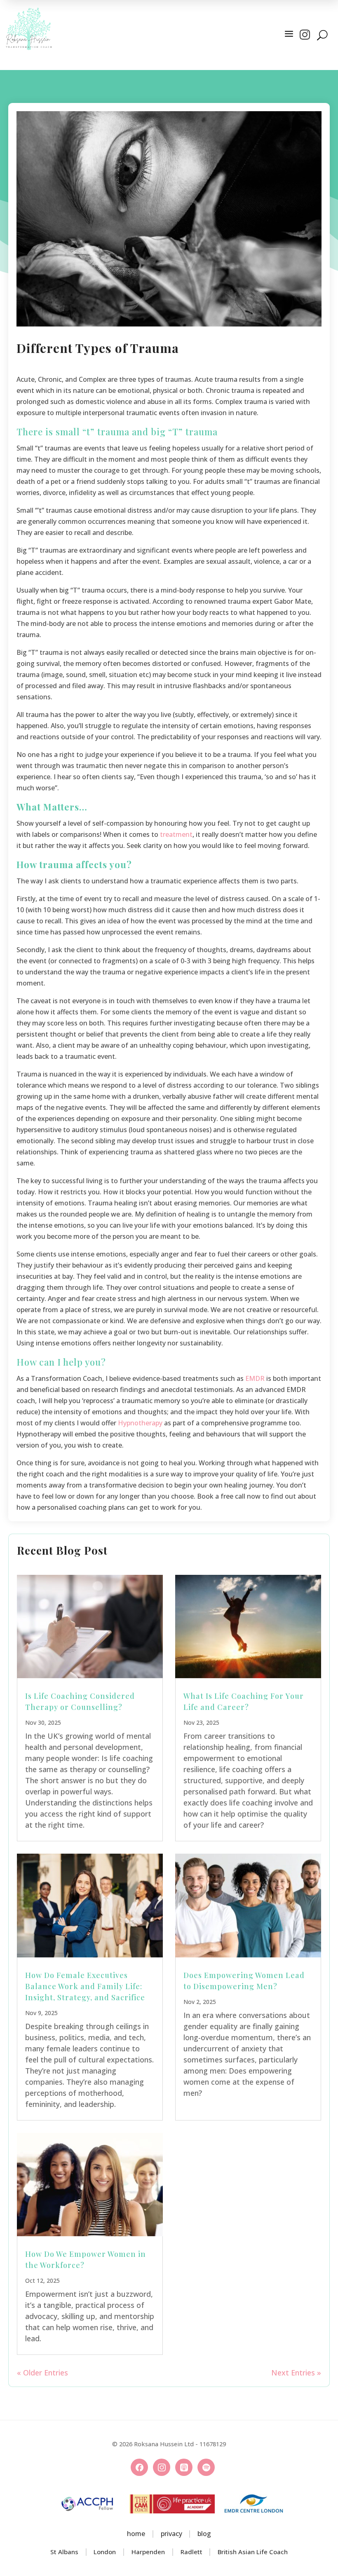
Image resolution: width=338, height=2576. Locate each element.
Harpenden (148, 2552)
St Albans (64, 2552)
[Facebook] (139, 2467)
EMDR (255, 1378)
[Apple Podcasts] (184, 2467)
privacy (171, 2534)
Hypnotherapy (140, 1423)
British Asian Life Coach (253, 2552)
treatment (176, 834)
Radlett (191, 2552)
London (105, 2552)
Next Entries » (296, 2373)
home (136, 2534)
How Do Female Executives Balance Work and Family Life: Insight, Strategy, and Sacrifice (85, 1986)
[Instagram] (162, 2467)
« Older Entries (42, 2373)
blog (204, 2534)
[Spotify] (206, 2467)
